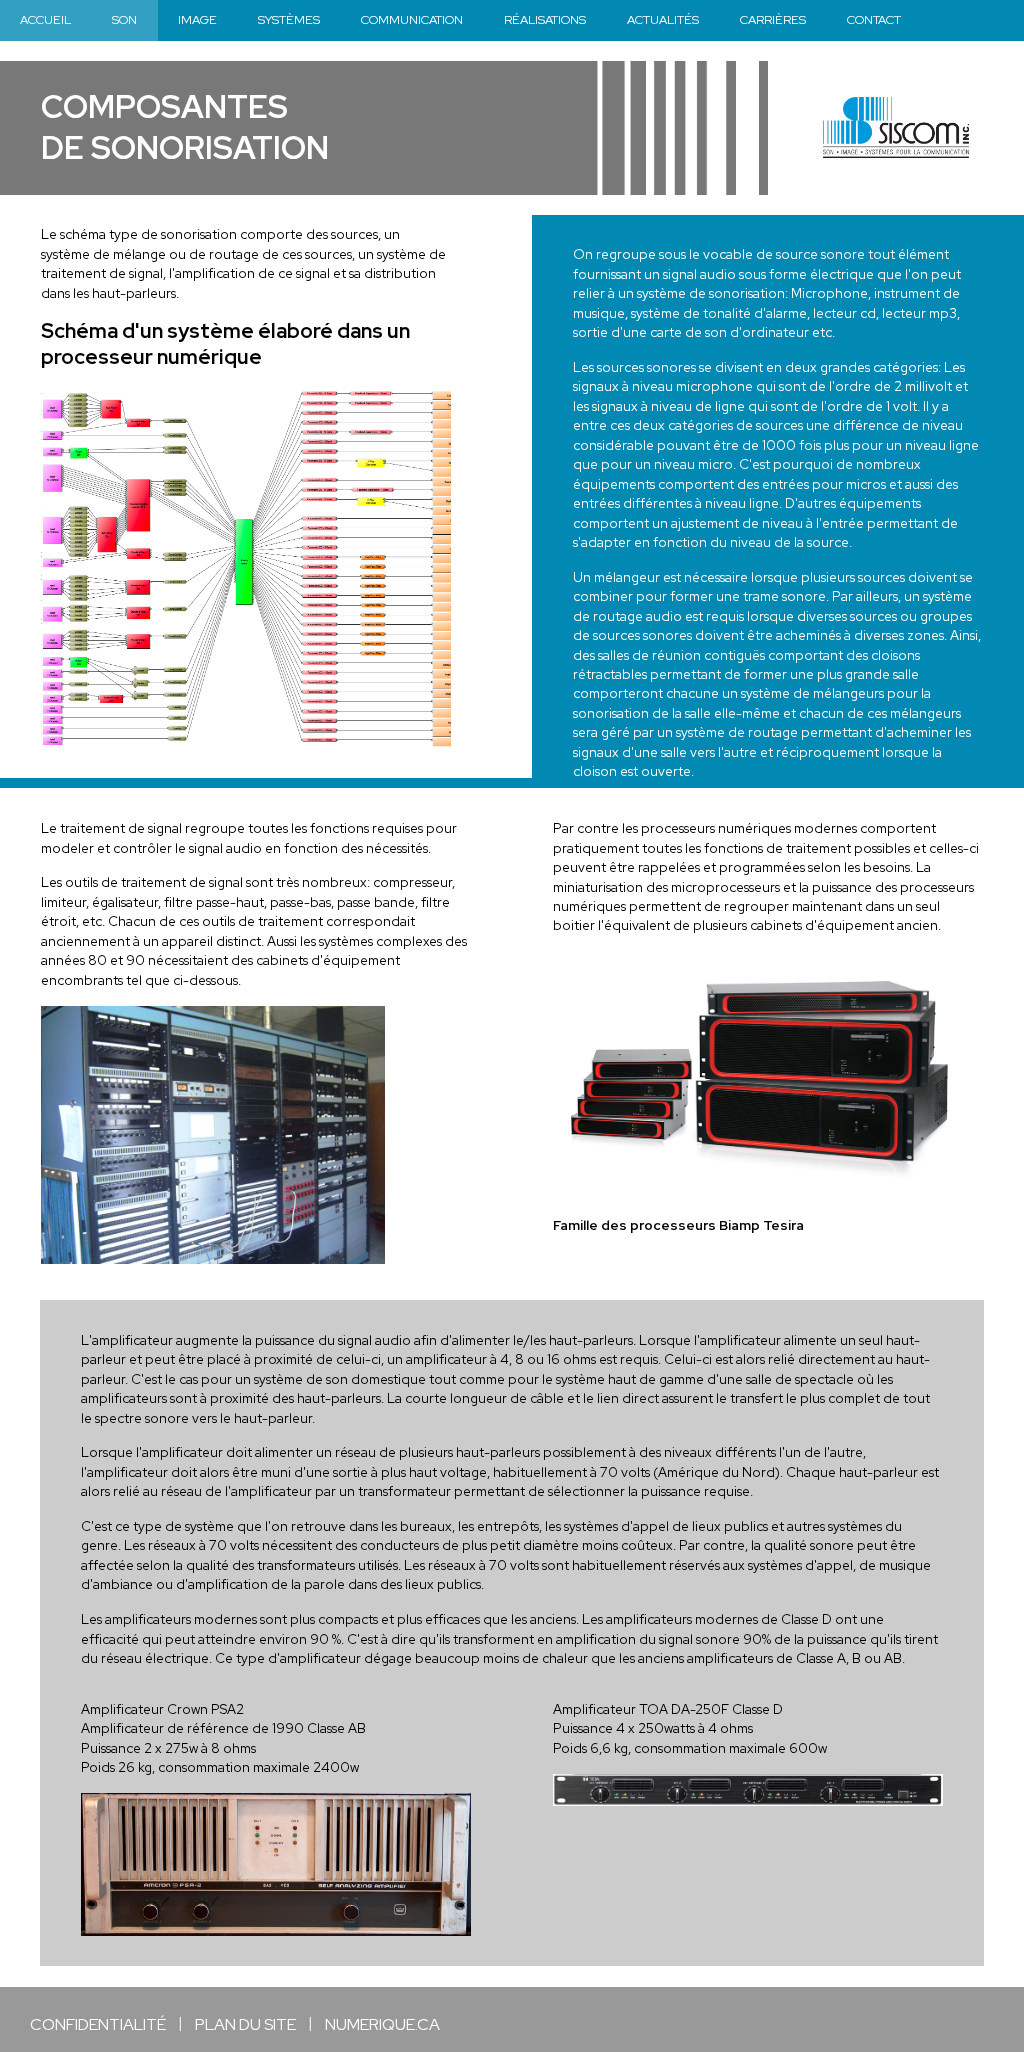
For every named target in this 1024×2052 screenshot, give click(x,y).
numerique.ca (382, 2024)
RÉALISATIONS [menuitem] (545, 19)
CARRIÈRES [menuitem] (773, 19)
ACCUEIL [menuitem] (45, 19)
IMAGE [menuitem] (197, 19)
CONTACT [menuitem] (874, 19)
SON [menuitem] (124, 19)
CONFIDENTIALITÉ (98, 2024)
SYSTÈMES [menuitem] (289, 19)
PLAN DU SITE (245, 2024)
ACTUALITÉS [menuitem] (663, 19)
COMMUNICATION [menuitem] (412, 19)
